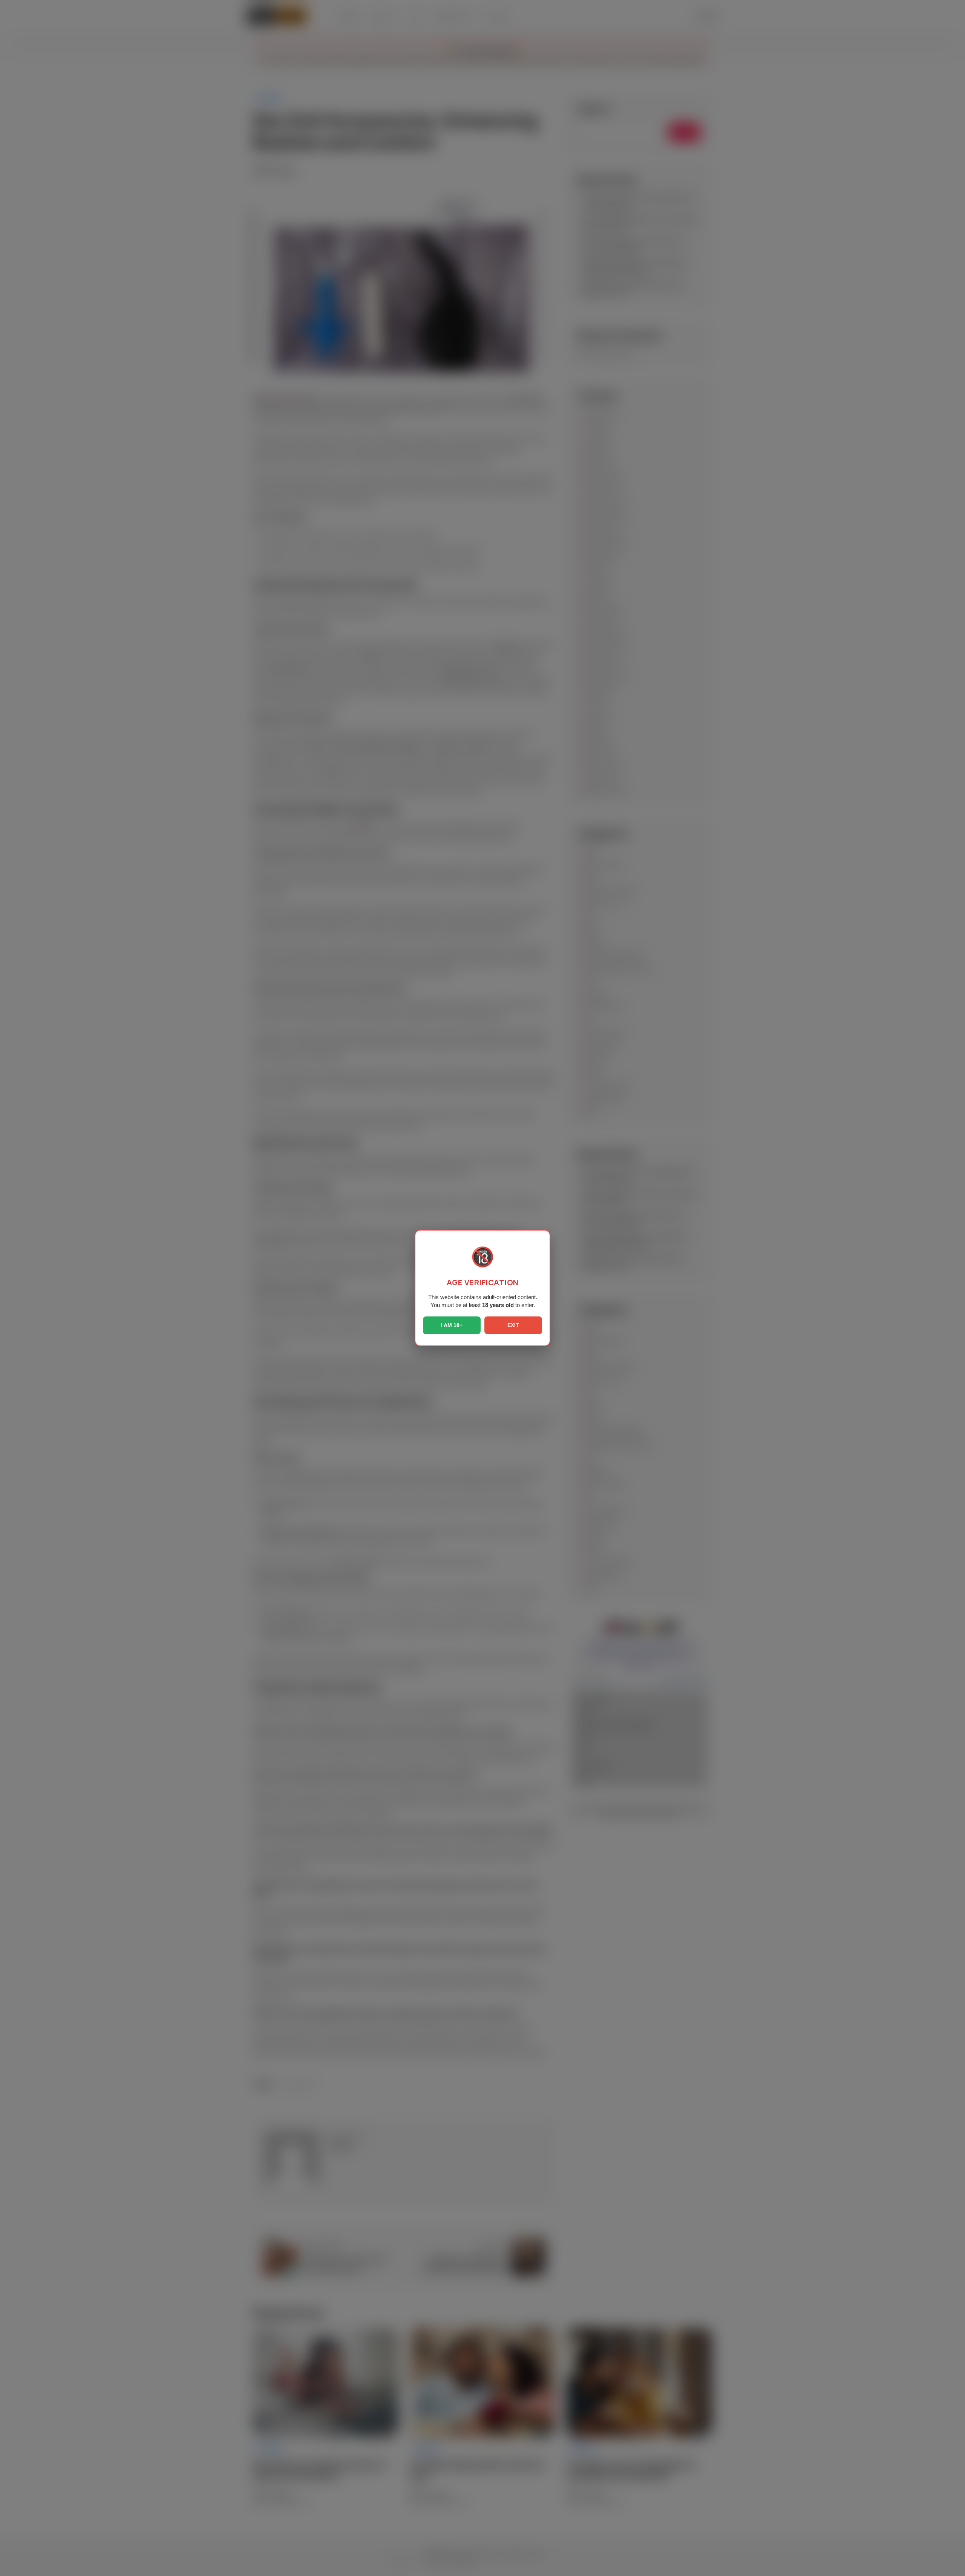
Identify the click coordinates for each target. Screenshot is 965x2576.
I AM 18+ (452, 1325)
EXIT (513, 1325)
